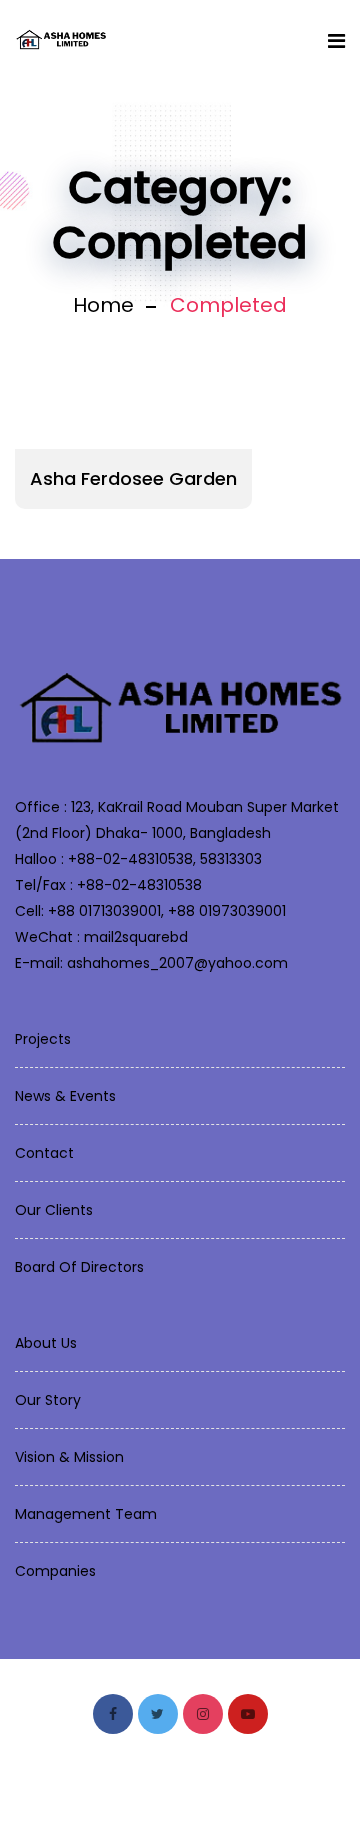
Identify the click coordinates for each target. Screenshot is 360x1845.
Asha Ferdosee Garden (133, 478)
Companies (55, 1571)
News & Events (65, 1096)
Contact (44, 1153)
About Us (46, 1343)
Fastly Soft (260, 1796)
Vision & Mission (69, 1457)
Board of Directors (79, 1267)
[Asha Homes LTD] (61, 40)
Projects (43, 1039)
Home (103, 305)
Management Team (86, 1514)
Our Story (48, 1400)
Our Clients (54, 1210)
